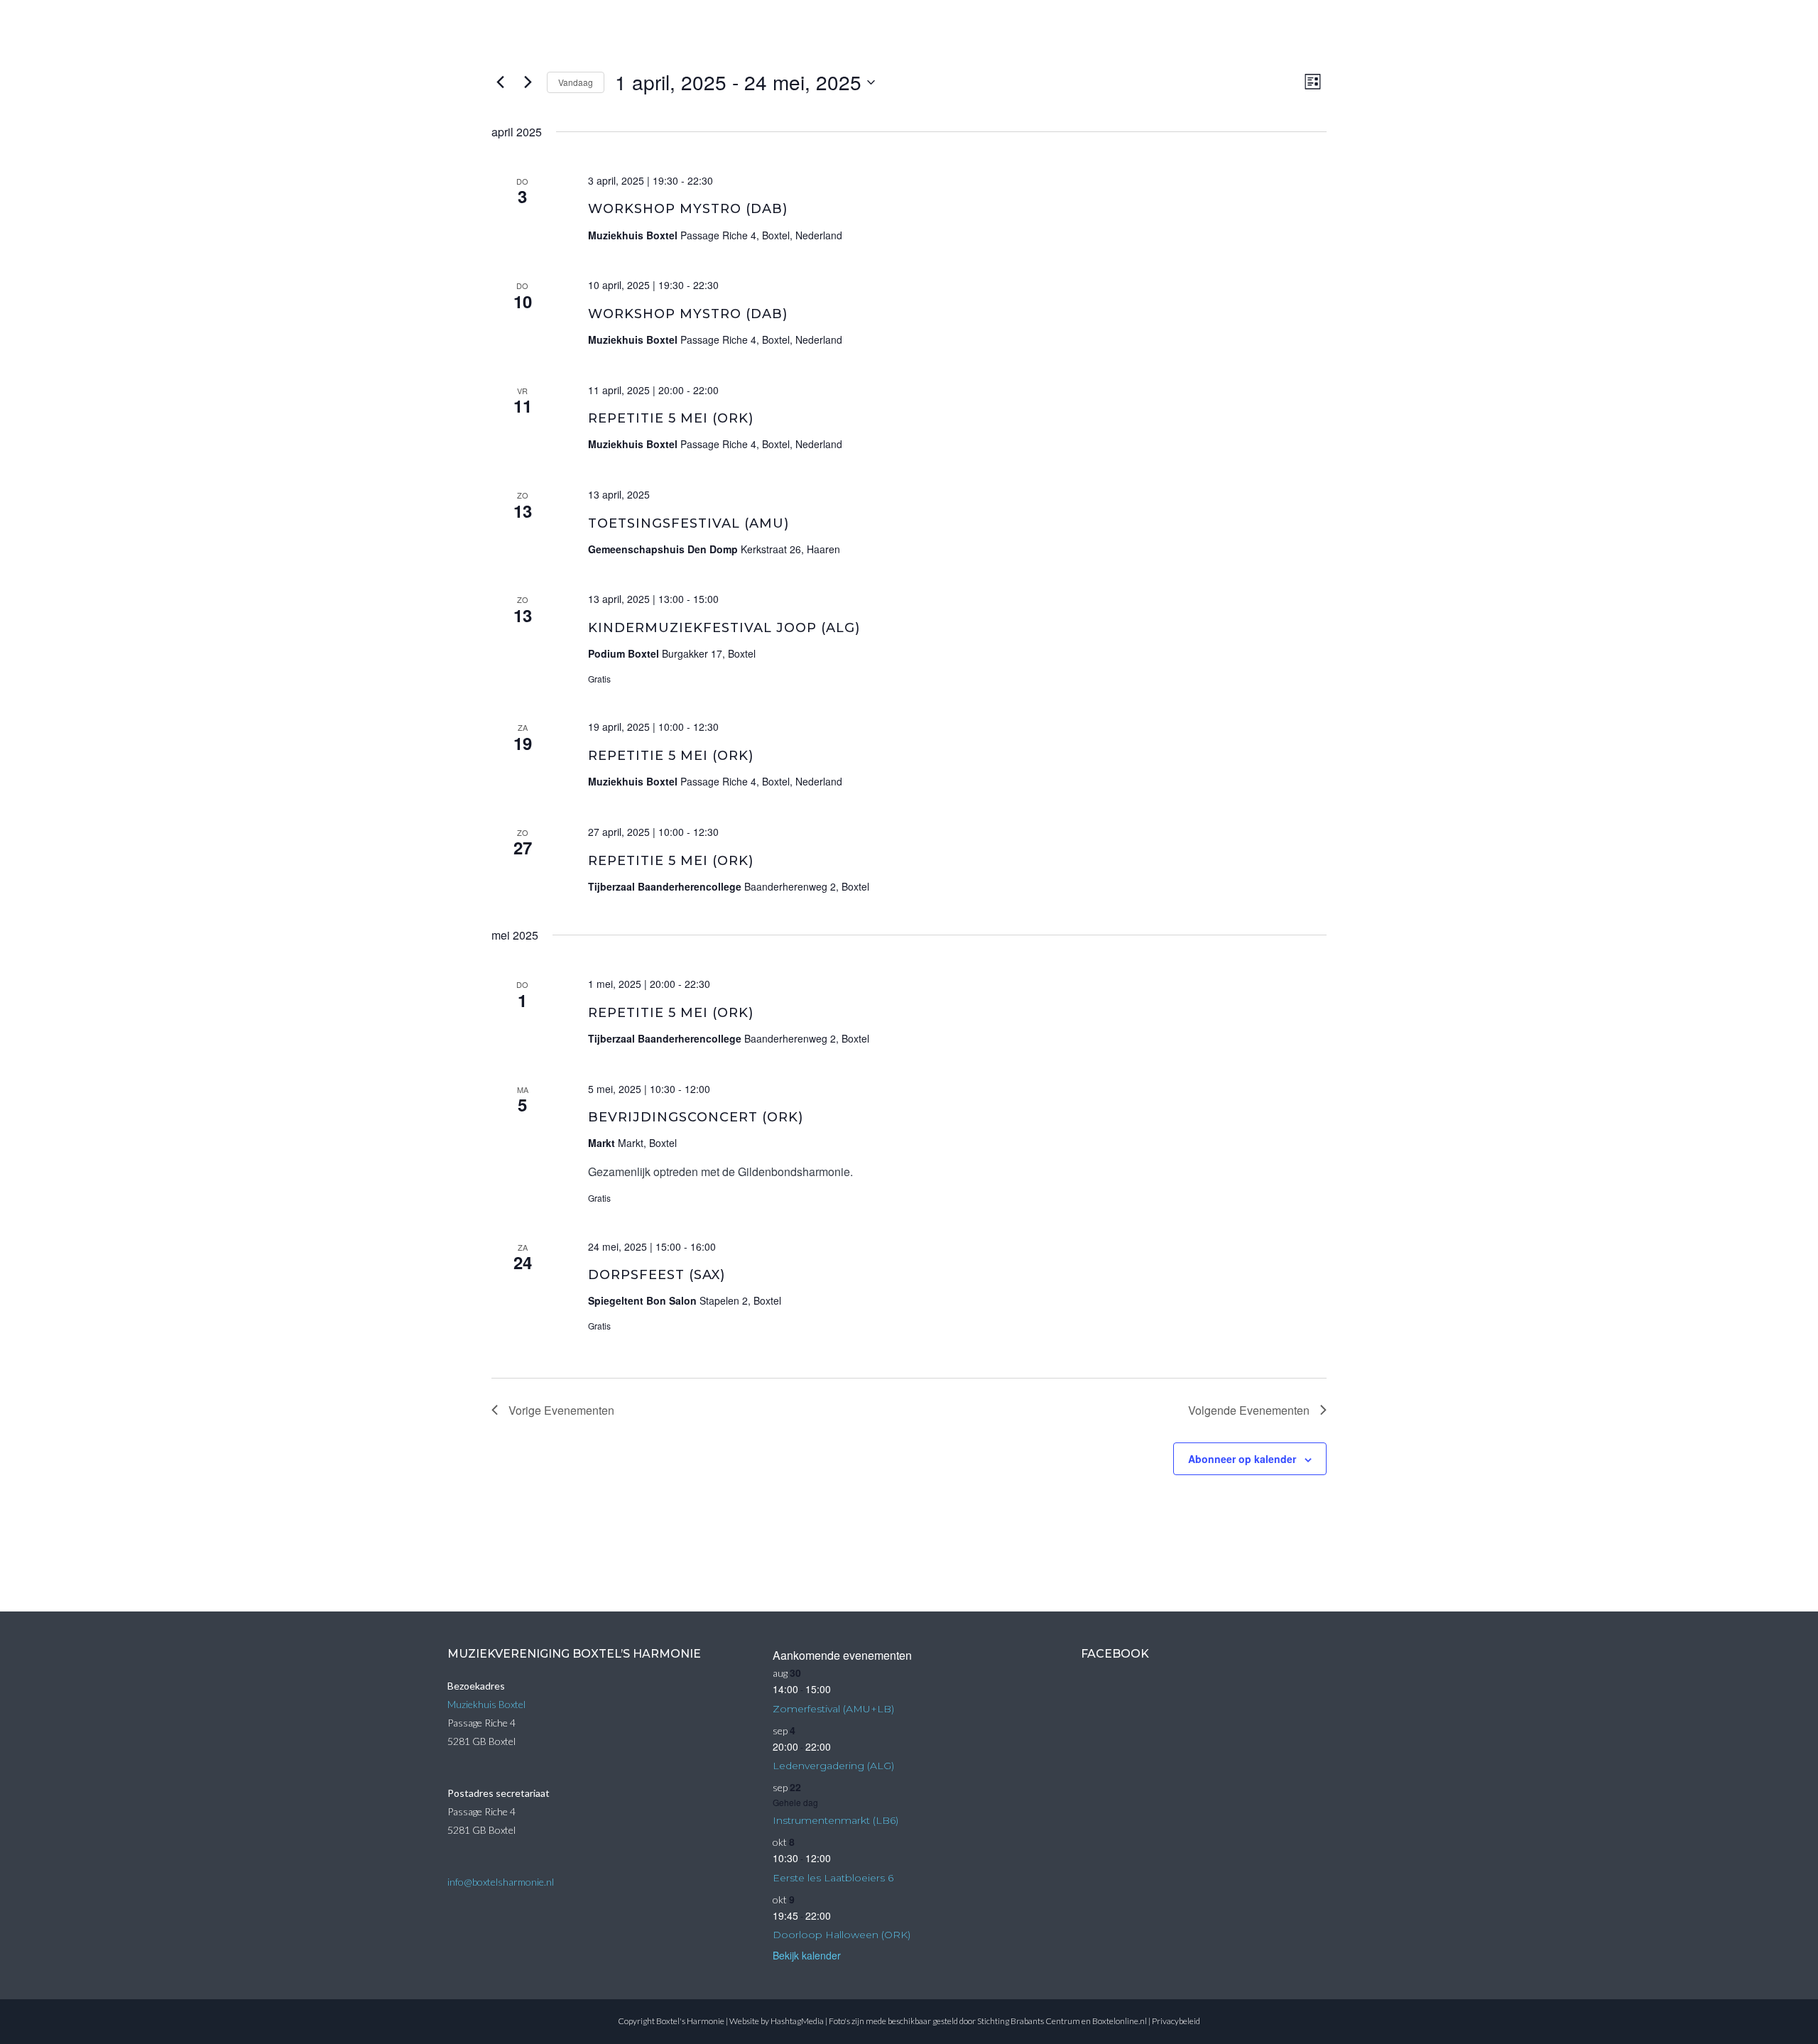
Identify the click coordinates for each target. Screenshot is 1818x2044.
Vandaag (576, 82)
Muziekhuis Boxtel (486, 1704)
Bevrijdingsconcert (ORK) (696, 1117)
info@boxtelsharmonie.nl (501, 1882)
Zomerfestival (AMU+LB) (833, 1709)
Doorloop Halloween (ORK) (842, 1935)
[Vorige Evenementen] (500, 82)
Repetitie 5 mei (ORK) (671, 418)
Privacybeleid (1176, 2021)
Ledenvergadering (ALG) (833, 1766)
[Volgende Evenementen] (528, 82)
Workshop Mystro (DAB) (688, 209)
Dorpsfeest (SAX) (657, 1275)
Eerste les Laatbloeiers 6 (833, 1878)
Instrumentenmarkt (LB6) (835, 1820)
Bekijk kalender (807, 1955)
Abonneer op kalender (1242, 1459)
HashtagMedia (797, 2021)
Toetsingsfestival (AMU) (688, 523)
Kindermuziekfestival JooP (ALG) (724, 628)
